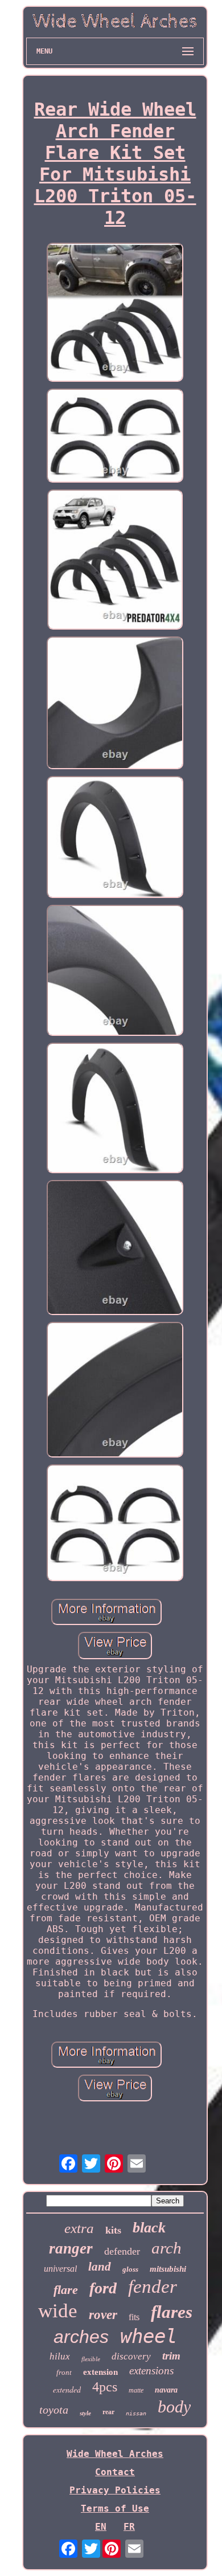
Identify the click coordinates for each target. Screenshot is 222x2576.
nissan (136, 2413)
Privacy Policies (115, 2490)
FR (129, 2527)
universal (60, 2269)
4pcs (105, 2387)
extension (100, 2372)
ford (103, 2288)
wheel (149, 2336)
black (149, 2228)
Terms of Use (115, 2508)
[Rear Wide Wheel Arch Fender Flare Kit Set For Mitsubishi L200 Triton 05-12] (115, 313)
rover (103, 2315)
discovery (131, 2356)
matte (136, 2390)
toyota (54, 2410)
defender (122, 2251)
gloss (130, 2269)
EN (101, 2527)
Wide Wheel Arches (115, 2454)
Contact (115, 2472)
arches (81, 2337)
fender (153, 2287)
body (174, 2406)
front (64, 2372)
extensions (151, 2371)
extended (67, 2389)
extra (79, 2228)
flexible (91, 2359)
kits (113, 2230)
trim (171, 2356)
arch (166, 2248)
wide (58, 2311)
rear (108, 2412)
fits (134, 2317)
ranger (71, 2248)
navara (166, 2390)
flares (172, 2312)
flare (66, 2290)
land (100, 2267)
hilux (60, 2356)
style (85, 2413)
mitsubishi (168, 2269)
